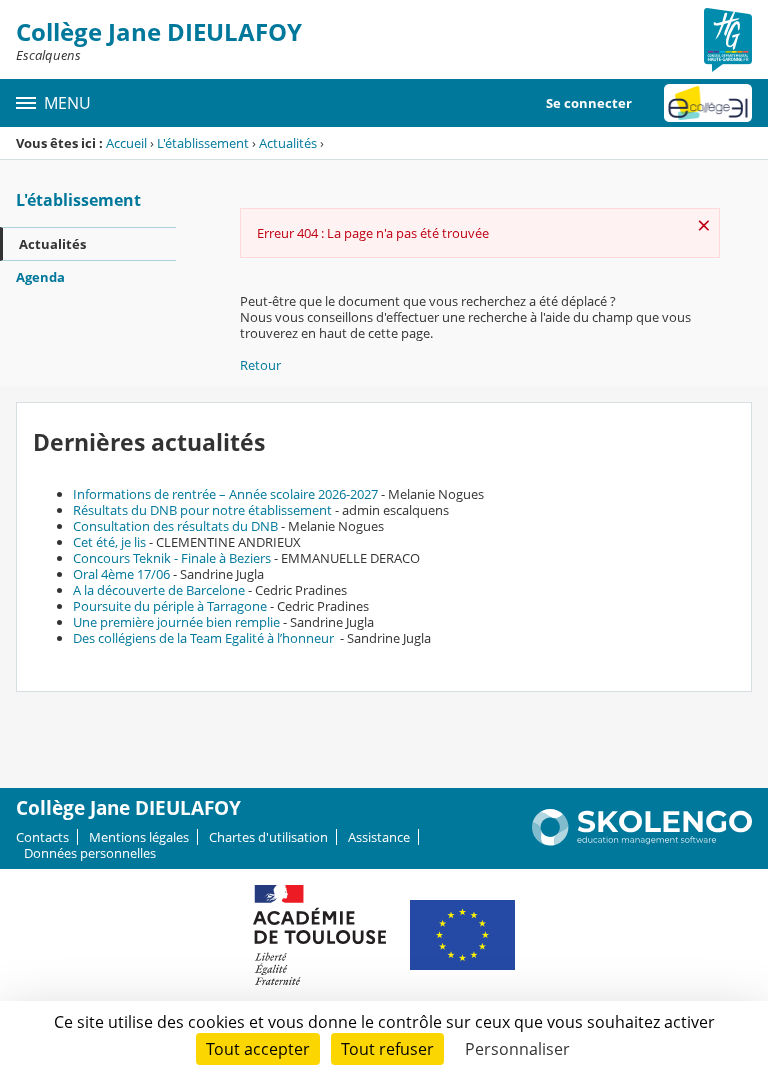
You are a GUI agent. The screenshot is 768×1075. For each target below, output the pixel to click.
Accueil (126, 143)
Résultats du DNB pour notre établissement (202, 510)
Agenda (40, 277)
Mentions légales (139, 837)
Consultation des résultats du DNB (175, 526)
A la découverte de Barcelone (159, 590)
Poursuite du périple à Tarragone (170, 606)
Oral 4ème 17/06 (121, 574)
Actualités (288, 143)
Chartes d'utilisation (268, 837)
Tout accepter (258, 1049)
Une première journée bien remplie (176, 622)
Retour (260, 365)
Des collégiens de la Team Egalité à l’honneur (205, 638)
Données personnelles (90, 853)
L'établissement (203, 143)
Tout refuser (387, 1049)
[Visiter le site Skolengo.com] (642, 841)
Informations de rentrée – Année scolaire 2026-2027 (225, 494)
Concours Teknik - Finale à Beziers (172, 558)
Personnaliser (517, 1049)
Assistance (379, 837)
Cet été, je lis (109, 542)
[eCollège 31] (708, 103)
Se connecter (589, 103)
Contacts (42, 837)
